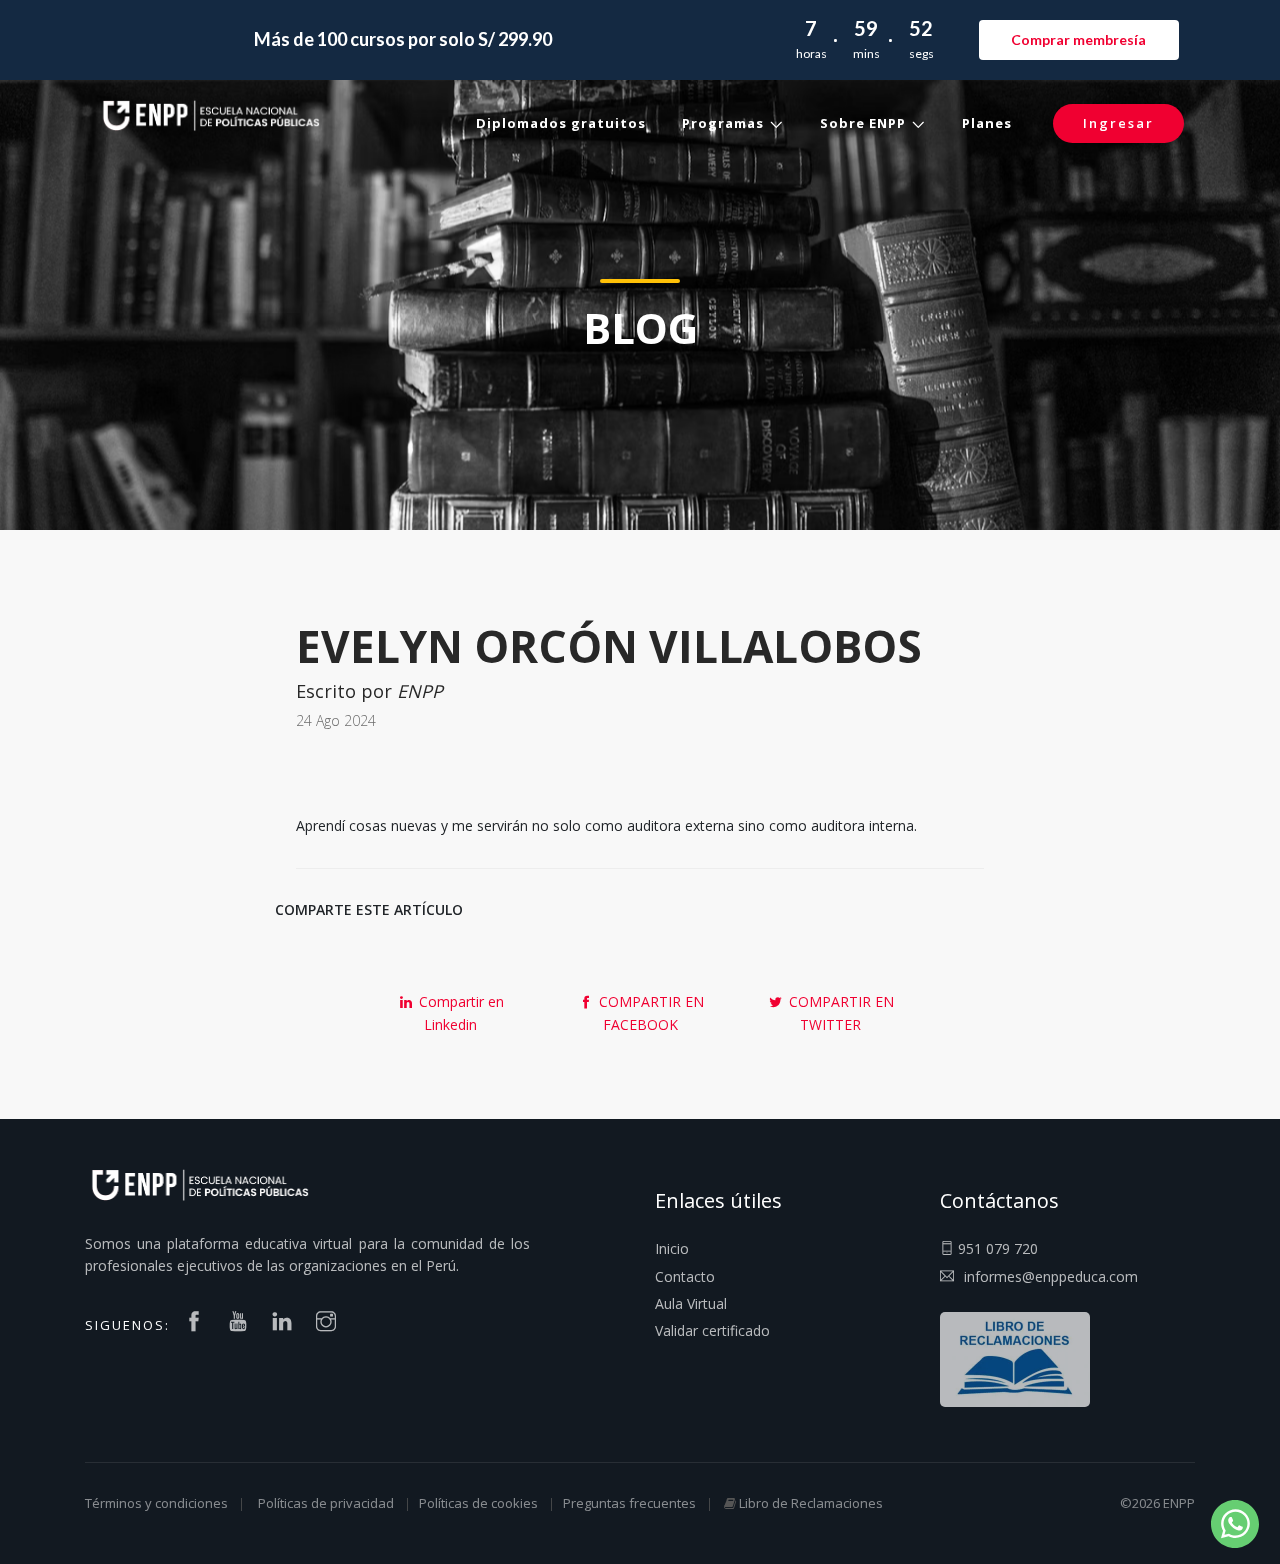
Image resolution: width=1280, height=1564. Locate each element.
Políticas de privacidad (326, 1503)
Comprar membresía (1078, 39)
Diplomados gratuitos (561, 123)
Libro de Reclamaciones (811, 1503)
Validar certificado (712, 1330)
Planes (987, 123)
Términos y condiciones (156, 1503)
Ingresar (1118, 123)
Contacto (685, 1276)
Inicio (672, 1248)
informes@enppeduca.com (1051, 1276)
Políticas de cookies (478, 1503)
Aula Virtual (691, 1303)
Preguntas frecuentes (629, 1503)
